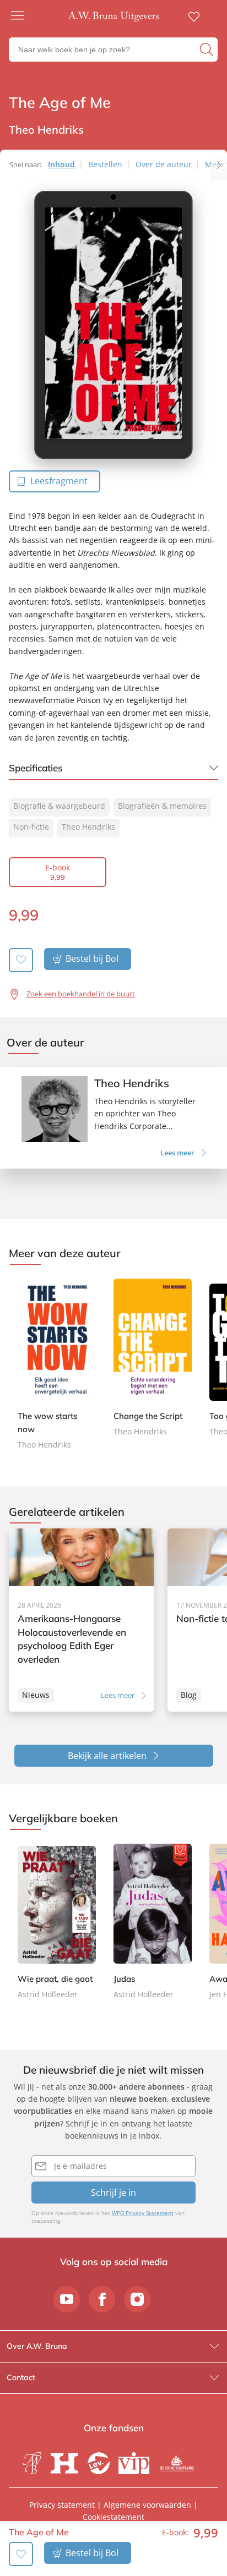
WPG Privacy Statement (143, 2213)
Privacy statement (62, 2505)
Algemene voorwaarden (147, 2505)
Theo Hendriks (88, 827)
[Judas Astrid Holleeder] (153, 1922)
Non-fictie (31, 827)
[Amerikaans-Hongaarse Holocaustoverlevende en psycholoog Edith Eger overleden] (82, 1620)
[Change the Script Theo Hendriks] (153, 1358)
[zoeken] (207, 50)
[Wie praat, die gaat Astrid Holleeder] (57, 1922)
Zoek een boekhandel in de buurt (81, 994)
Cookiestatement (113, 2517)
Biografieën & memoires (162, 806)
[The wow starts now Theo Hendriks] (57, 1365)
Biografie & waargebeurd (59, 806)
